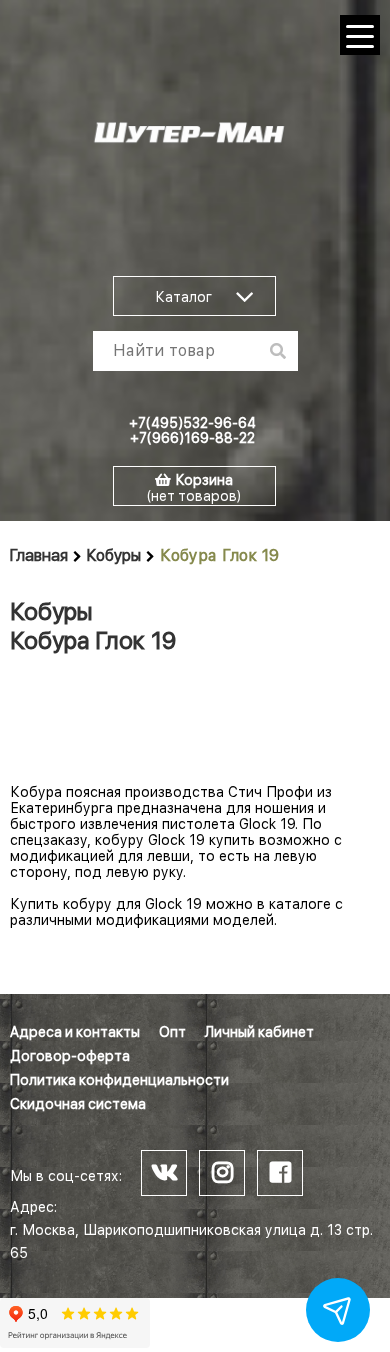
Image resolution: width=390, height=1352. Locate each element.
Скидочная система (78, 1104)
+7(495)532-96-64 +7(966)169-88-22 (192, 430)
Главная (39, 555)
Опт (172, 1032)
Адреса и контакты (75, 1032)
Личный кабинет (259, 1032)
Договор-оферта (70, 1056)
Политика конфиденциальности (119, 1080)
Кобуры (114, 555)
